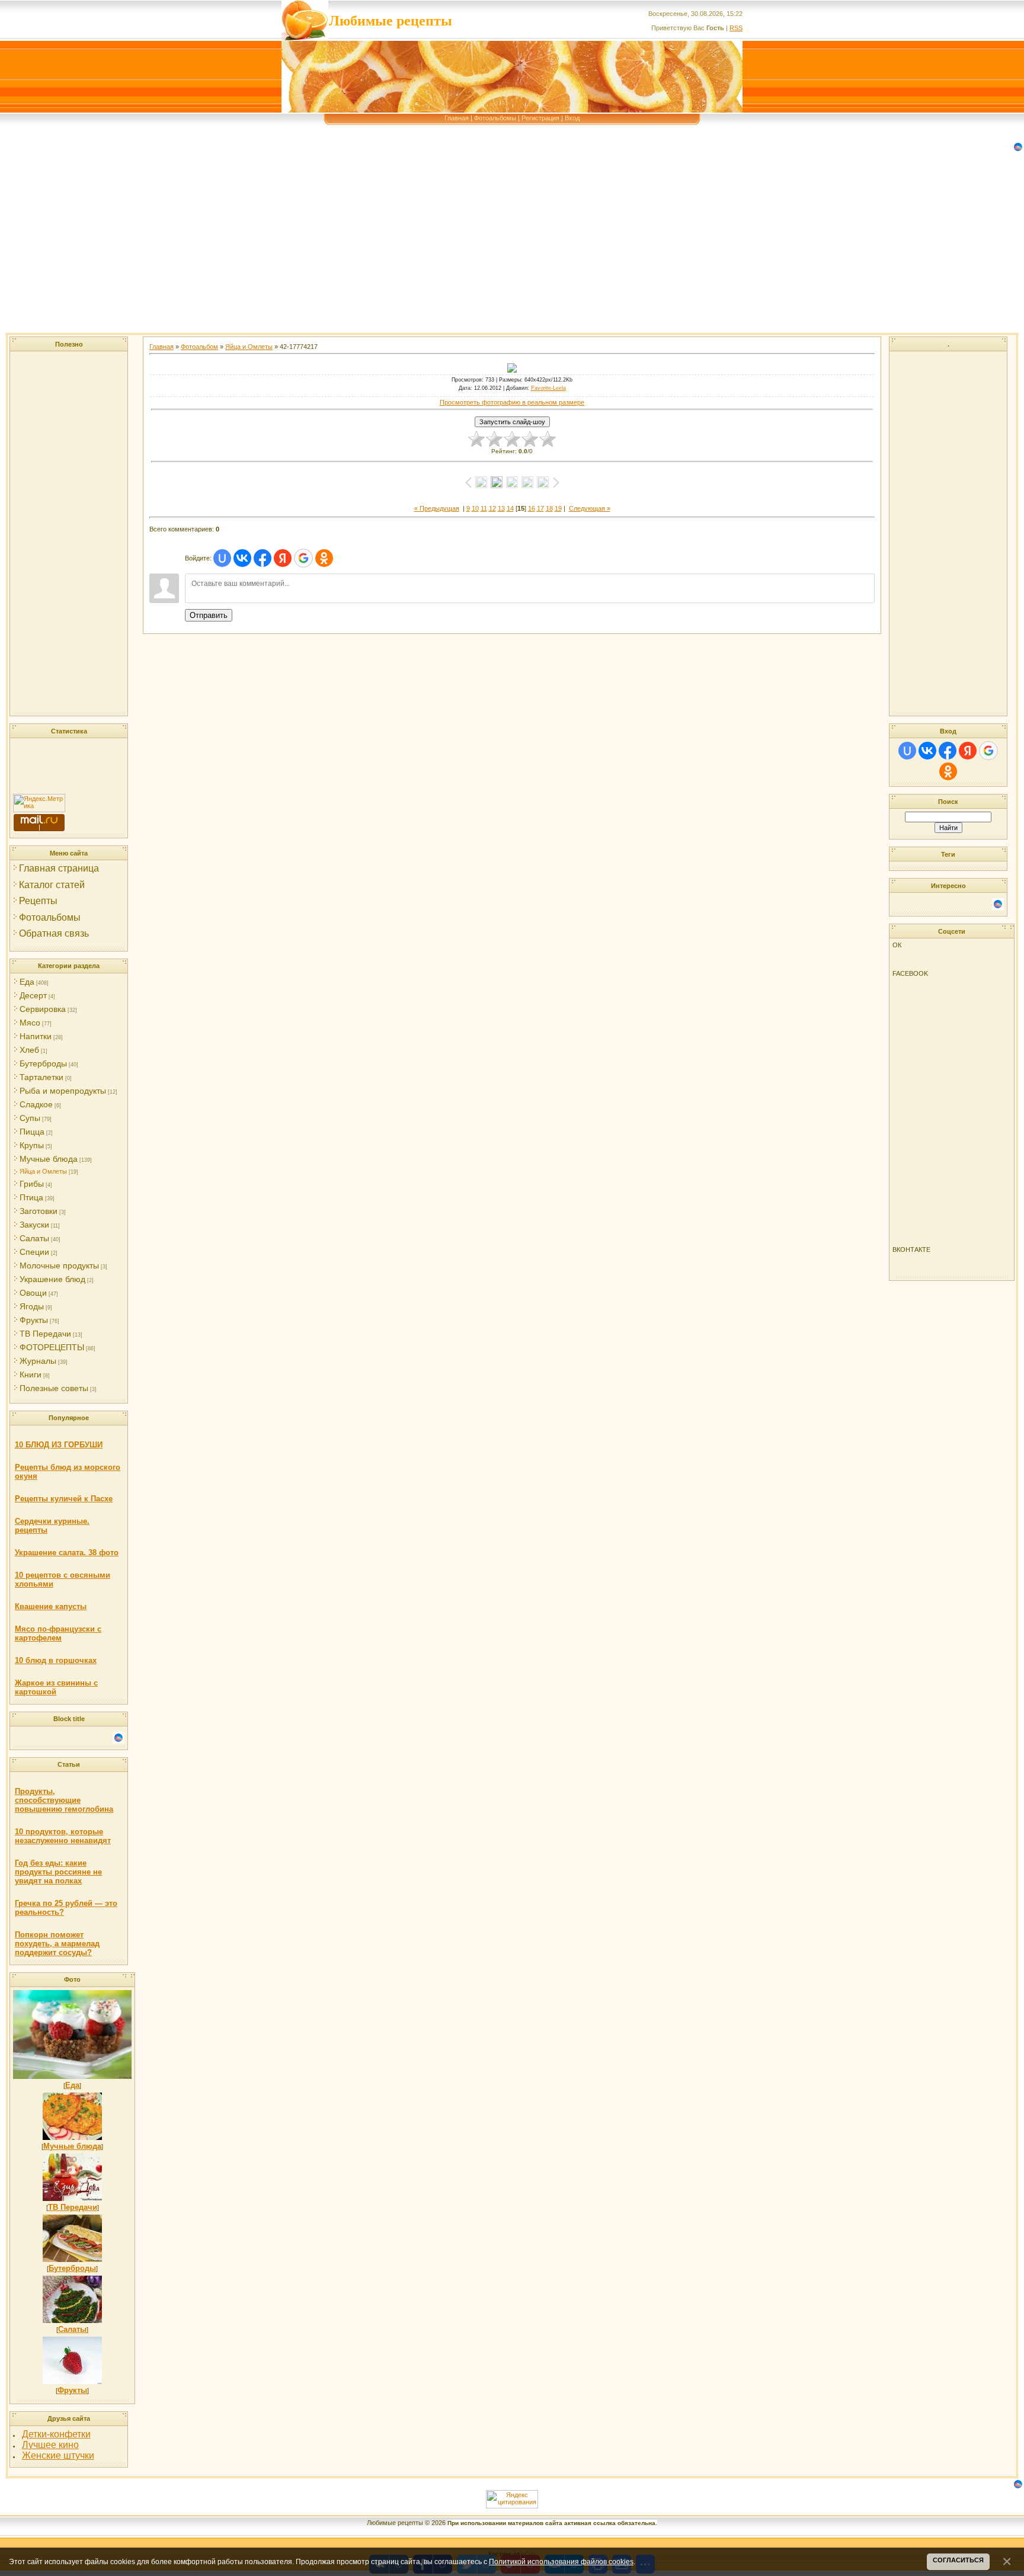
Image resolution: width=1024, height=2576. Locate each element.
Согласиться (958, 2560)
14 (510, 508)
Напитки (36, 1036)
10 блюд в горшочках (56, 1660)
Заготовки (39, 1211)
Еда (27, 982)
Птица (31, 1197)
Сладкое (36, 1104)
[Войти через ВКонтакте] (242, 558)
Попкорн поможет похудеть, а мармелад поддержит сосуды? (57, 1944)
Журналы (38, 1361)
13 (501, 508)
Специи (34, 1252)
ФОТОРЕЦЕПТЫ (52, 1347)
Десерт (33, 995)
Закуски (34, 1225)
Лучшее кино (50, 2445)
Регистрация (540, 118)
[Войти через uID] (222, 558)
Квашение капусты (51, 1606)
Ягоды (32, 1306)
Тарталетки (41, 1077)
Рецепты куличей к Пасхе (64, 1499)
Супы (30, 1118)
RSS (736, 28)
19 (558, 508)
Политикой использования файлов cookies (561, 2561)
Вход (572, 118)
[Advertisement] (356, 250)
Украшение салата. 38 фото (67, 1553)
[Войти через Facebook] (263, 558)
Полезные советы (54, 1388)
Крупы (32, 1145)
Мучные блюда (49, 1159)
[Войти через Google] (303, 558)
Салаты (34, 1238)
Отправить (209, 615)
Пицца (32, 1132)
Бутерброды (43, 1063)
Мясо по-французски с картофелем (58, 1633)
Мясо (30, 1023)
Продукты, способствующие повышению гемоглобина (64, 1800)
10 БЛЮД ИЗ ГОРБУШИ (59, 1445)
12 (492, 508)
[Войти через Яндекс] (283, 558)
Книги (31, 1374)
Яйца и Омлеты (43, 1171)
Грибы (32, 1184)
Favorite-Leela (548, 388)
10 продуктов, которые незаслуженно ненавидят (63, 1836)
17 (540, 508)
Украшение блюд (52, 1279)
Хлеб (29, 1050)
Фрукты (34, 1320)
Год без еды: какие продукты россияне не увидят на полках (58, 1872)
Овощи (33, 1293)
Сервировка (43, 1009)
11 (484, 508)
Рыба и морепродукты (63, 1091)
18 (549, 508)
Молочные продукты (59, 1265)
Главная (457, 118)
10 (475, 508)
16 (532, 508)
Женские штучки (58, 2455)
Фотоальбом (199, 347)
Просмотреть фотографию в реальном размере (512, 402)
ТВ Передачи (45, 1334)
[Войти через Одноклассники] (324, 558)
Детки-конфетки (56, 2434)
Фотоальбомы (495, 118)
